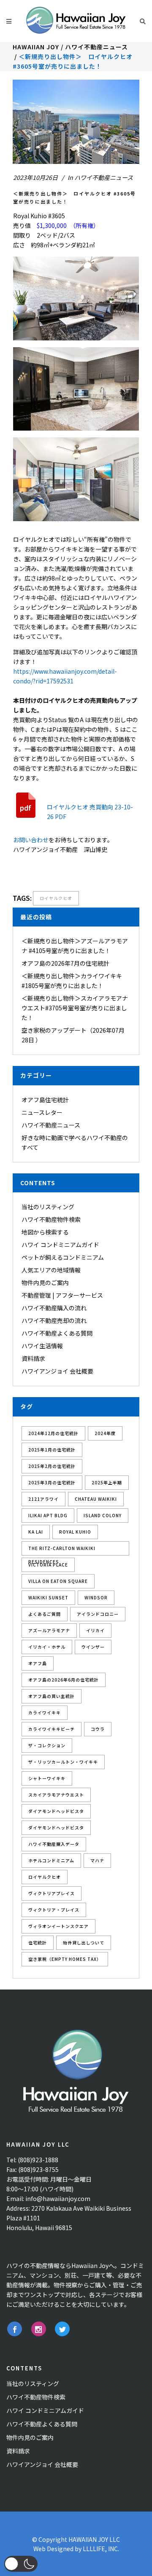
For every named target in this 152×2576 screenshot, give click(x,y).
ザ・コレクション (47, 1745)
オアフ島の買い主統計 (52, 1696)
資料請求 (33, 1358)
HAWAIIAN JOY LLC (94, 2539)
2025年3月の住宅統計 (52, 1482)
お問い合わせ (31, 840)
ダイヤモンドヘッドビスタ (56, 1828)
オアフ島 (38, 1663)
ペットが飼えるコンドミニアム (63, 1257)
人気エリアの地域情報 (51, 1270)
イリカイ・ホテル (47, 1647)
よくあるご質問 (45, 1614)
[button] (21, 2564)
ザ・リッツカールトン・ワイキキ (63, 1762)
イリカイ (95, 1630)
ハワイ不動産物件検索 (51, 1219)
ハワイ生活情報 (42, 1346)
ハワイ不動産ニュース (96, 47)
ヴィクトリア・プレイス (54, 1910)
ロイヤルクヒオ (56, 898)
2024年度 (105, 1433)
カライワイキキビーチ (52, 1729)
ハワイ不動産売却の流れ (54, 1320)
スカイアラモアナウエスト (56, 1795)
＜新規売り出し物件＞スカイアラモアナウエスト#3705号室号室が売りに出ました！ (75, 1008)
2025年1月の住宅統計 (52, 1450)
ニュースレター (42, 1112)
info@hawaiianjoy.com (58, 2198)
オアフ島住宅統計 (45, 1100)
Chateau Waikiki (96, 1499)
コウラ (98, 1729)
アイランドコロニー (98, 1614)
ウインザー (93, 1647)
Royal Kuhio (75, 1532)
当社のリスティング (48, 1207)
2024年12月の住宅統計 (53, 1433)
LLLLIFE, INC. (101, 2549)
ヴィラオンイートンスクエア (58, 1926)
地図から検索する (45, 1232)
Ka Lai (36, 1532)
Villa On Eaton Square (58, 1581)
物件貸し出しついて (84, 1943)
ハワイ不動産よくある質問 (57, 1333)
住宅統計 (38, 1943)
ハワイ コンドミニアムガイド (60, 1245)
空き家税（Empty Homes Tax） (65, 1959)
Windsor (96, 1597)
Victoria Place (48, 1565)
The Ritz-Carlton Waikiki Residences (62, 1550)
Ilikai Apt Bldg (48, 1515)
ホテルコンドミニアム (51, 1860)
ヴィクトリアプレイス (52, 1893)
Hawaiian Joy (36, 47)
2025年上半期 (107, 1482)
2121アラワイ (43, 1499)
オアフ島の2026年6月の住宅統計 (64, 1680)
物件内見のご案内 (45, 1283)
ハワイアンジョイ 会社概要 (57, 1371)
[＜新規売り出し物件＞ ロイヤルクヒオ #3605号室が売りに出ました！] (76, 122)
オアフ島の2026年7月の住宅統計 (65, 963)
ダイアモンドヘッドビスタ (56, 1811)
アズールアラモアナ (49, 1630)
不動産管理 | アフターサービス (62, 1295)
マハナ (97, 1860)
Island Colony (103, 1515)
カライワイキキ (45, 1712)
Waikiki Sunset (48, 1597)
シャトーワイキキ (47, 1778)
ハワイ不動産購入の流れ (54, 1308)
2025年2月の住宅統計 (52, 1466)
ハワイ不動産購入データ (54, 1844)
